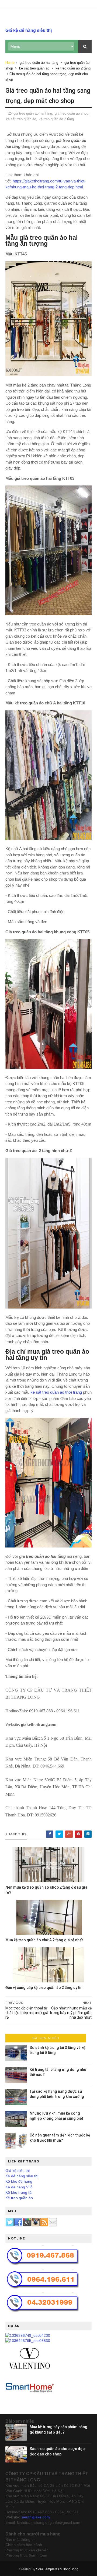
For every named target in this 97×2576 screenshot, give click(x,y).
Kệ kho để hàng (19, 2181)
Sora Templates (48, 2569)
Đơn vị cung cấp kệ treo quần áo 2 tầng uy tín (44, 1988)
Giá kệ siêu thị (18, 2171)
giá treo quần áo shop (72, 113)
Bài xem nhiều (46, 2038)
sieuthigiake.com (36, 2517)
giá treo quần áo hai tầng (39, 63)
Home (10, 63)
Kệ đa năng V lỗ (19, 2187)
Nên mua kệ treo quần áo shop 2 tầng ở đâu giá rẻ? (46, 1890)
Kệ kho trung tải (19, 2192)
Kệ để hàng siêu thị (22, 2176)
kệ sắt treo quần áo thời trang (56, 1392)
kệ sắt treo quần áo (34, 68)
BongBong (71, 2569)
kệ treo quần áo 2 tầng (73, 68)
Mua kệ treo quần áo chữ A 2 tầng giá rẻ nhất (44, 1940)
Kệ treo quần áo (19, 2198)
